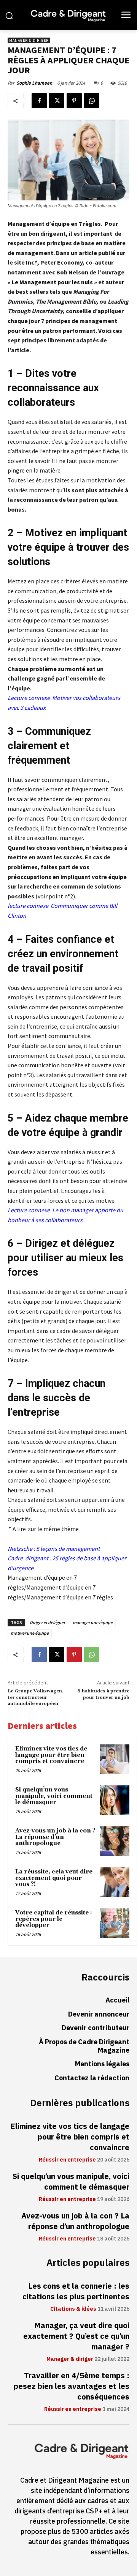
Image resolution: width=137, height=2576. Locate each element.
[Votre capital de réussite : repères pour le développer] (115, 1923)
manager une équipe (93, 1622)
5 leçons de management (68, 1549)
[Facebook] (39, 101)
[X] (57, 101)
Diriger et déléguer (47, 1622)
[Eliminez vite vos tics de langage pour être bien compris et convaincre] (115, 1759)
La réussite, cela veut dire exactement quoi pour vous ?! (54, 1878)
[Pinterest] (74, 101)
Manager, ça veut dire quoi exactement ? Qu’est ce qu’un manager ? (76, 2336)
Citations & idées (73, 2309)
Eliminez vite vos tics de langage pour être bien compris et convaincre (51, 1755)
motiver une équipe (30, 1633)
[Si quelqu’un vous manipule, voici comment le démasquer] (115, 1800)
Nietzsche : (22, 1549)
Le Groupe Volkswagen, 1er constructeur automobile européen (36, 1697)
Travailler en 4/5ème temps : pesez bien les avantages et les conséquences (72, 2386)
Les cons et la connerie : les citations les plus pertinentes (76, 2291)
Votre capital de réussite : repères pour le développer (54, 1919)
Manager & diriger (29, 40)
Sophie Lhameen (34, 83)
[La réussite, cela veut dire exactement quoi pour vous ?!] (115, 1882)
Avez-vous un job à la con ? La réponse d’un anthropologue (55, 1837)
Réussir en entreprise (67, 2160)
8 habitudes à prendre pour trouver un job (103, 1694)
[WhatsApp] (92, 101)
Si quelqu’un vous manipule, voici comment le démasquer (54, 1796)
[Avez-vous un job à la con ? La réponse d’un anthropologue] (115, 1841)
